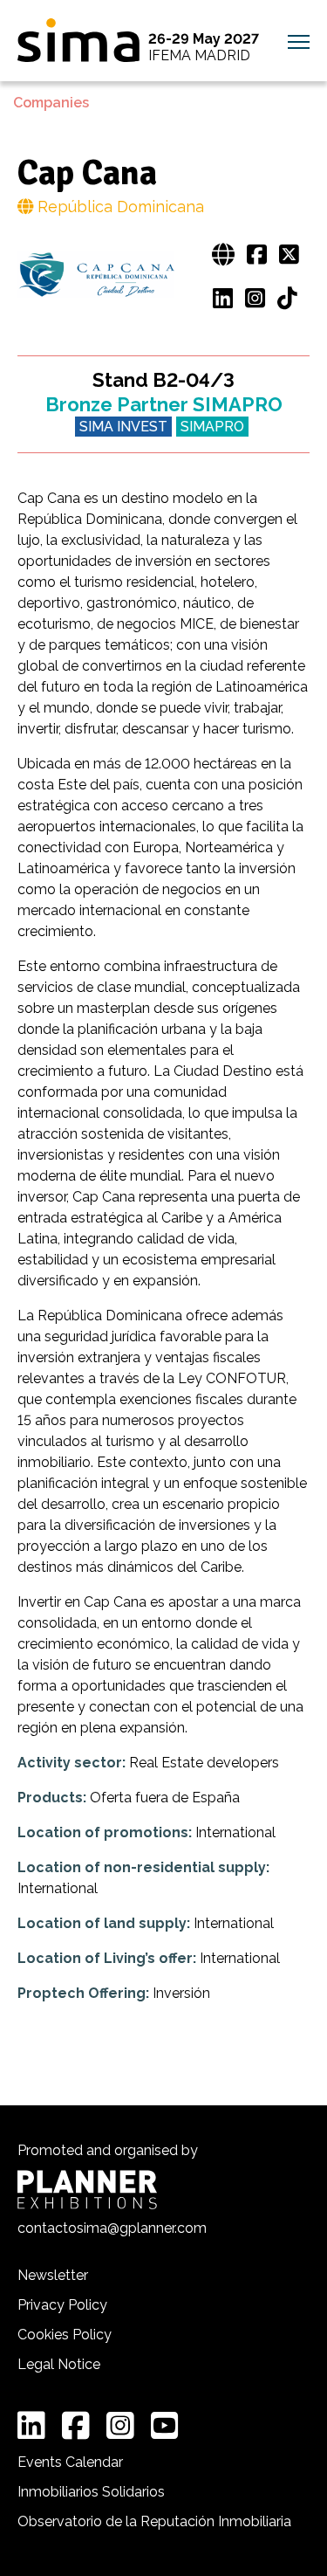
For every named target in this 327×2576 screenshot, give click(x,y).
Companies (51, 103)
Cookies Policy (65, 2335)
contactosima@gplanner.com (112, 2228)
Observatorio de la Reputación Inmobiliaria (154, 2521)
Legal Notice (59, 2364)
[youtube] (165, 2426)
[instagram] (120, 2426)
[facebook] (76, 2426)
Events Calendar (70, 2462)
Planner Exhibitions (87, 2190)
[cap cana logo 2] (96, 276)
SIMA (78, 40)
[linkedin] (31, 2426)
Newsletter (53, 2275)
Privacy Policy (62, 2305)
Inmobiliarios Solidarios (91, 2492)
